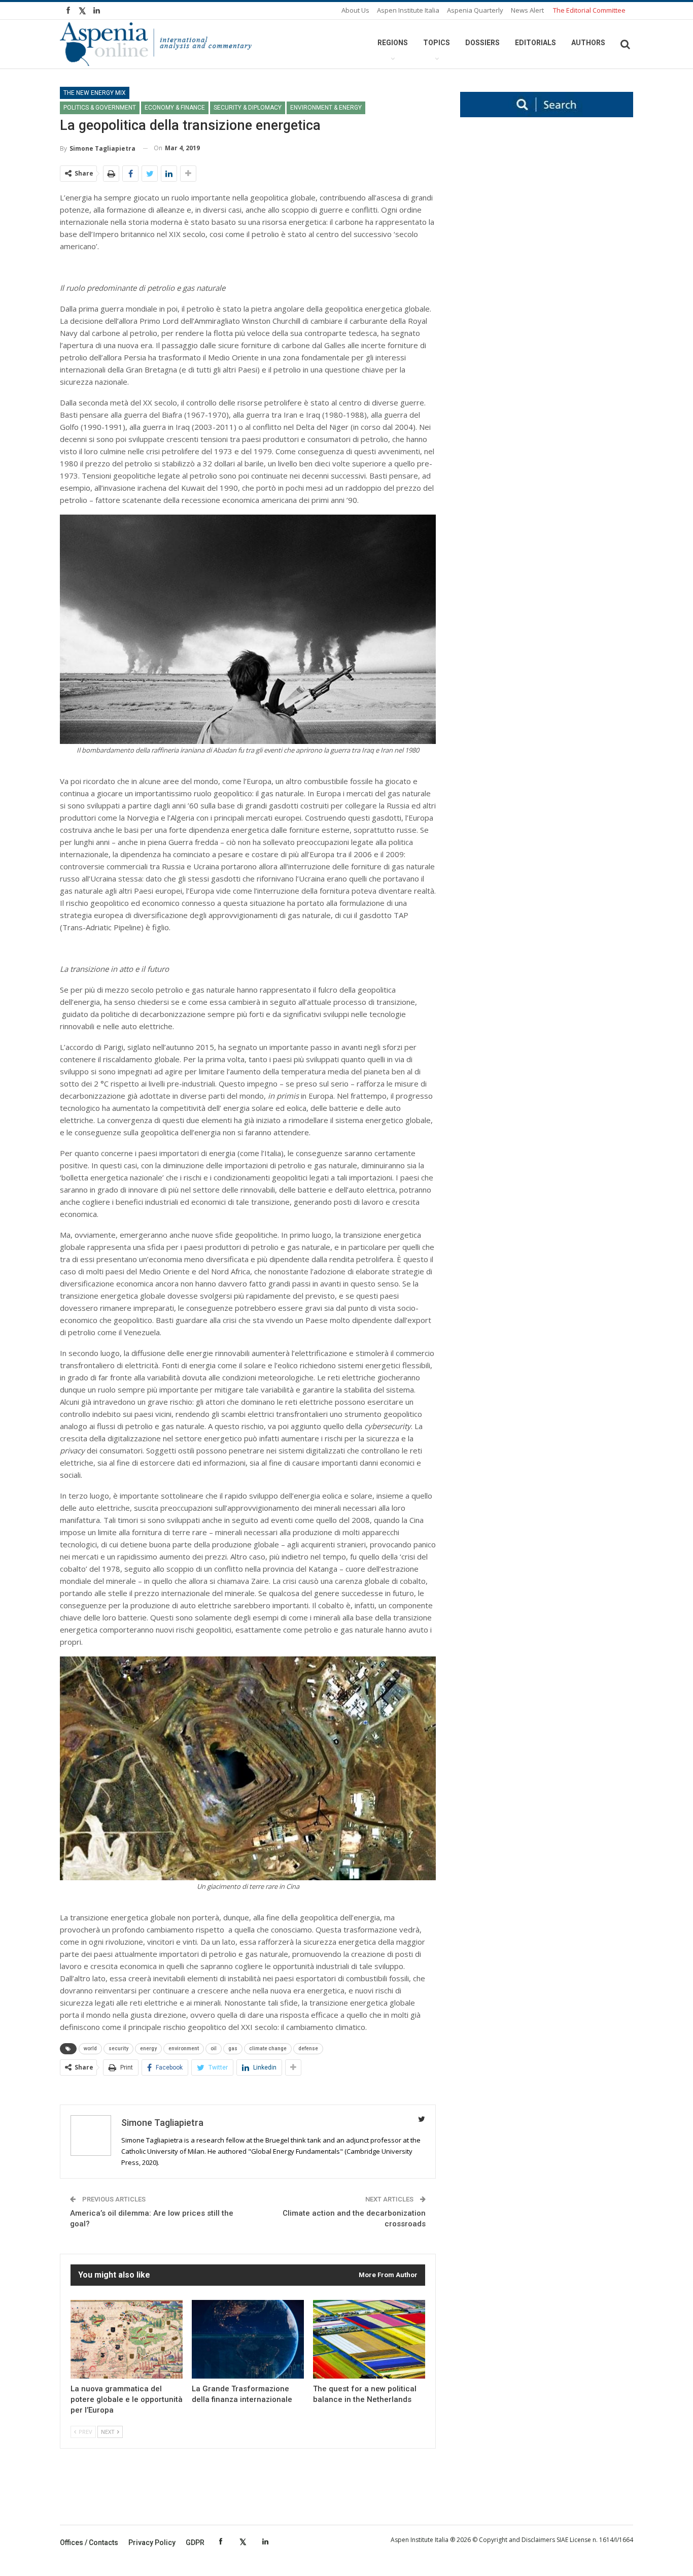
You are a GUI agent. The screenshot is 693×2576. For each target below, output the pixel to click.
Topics (437, 43)
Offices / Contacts (89, 2543)
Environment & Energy (326, 108)
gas (233, 2048)
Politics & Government (100, 108)
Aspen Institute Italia (408, 10)
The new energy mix (95, 93)
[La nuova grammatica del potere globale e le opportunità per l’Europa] (127, 2339)
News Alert (527, 10)
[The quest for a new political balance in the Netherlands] (369, 2339)
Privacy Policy (152, 2543)
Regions (393, 43)
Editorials (535, 43)
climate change (268, 2048)
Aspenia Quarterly (475, 10)
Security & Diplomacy (248, 108)
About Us (355, 10)
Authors (588, 43)
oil (214, 2048)
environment (184, 2048)
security (118, 2048)
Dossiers (482, 43)
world (90, 2048)
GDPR (195, 2543)
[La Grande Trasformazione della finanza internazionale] (248, 2339)
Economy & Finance (175, 108)
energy (148, 2048)
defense (308, 2048)
